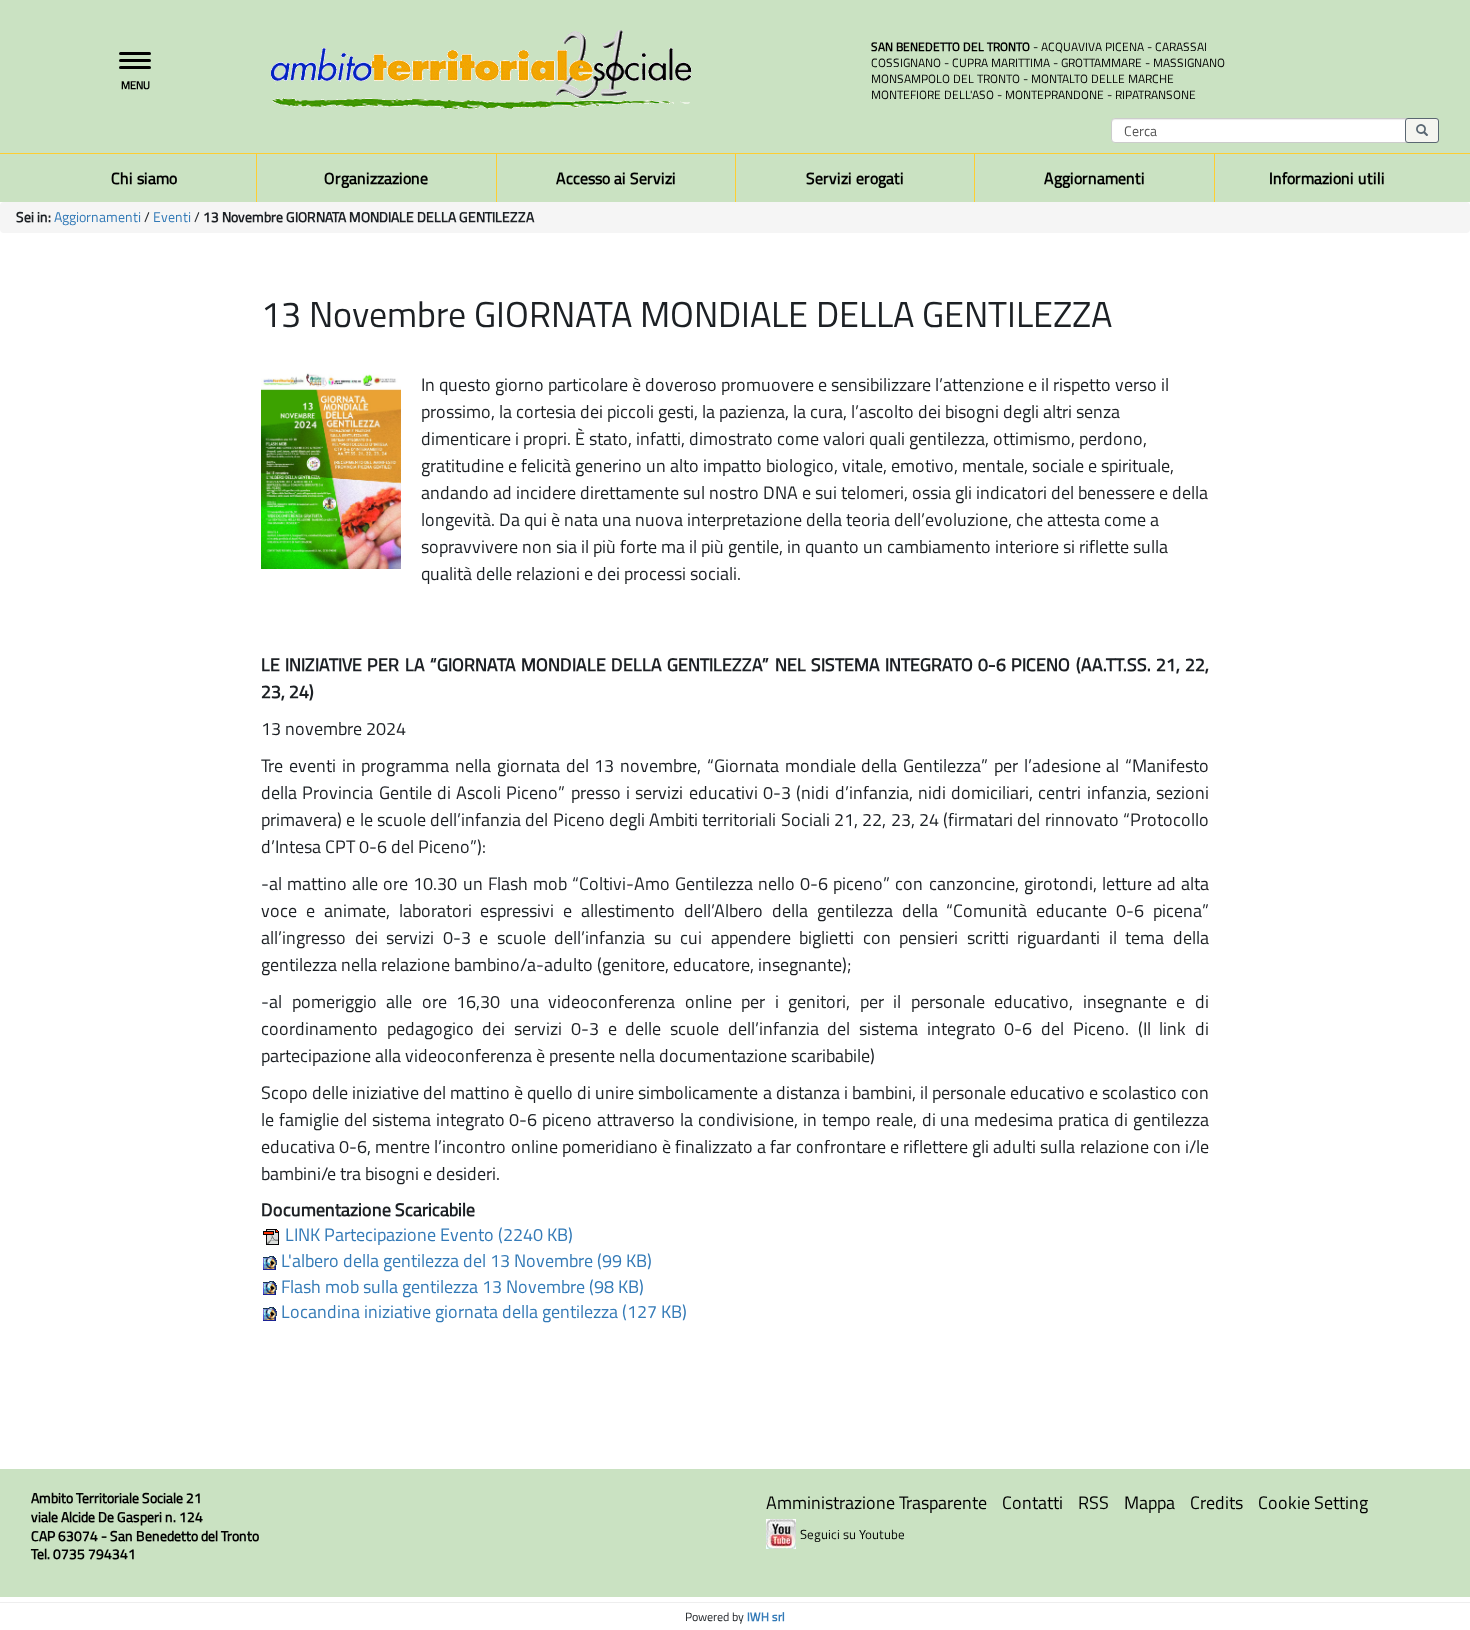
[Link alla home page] (555, 69)
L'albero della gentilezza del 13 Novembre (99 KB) (464, 1260)
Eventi (172, 217)
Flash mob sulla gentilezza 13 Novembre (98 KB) (460, 1286)
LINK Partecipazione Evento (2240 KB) (427, 1234)
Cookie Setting (1313, 1502)
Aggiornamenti (97, 217)
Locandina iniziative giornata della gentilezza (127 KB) (482, 1311)
